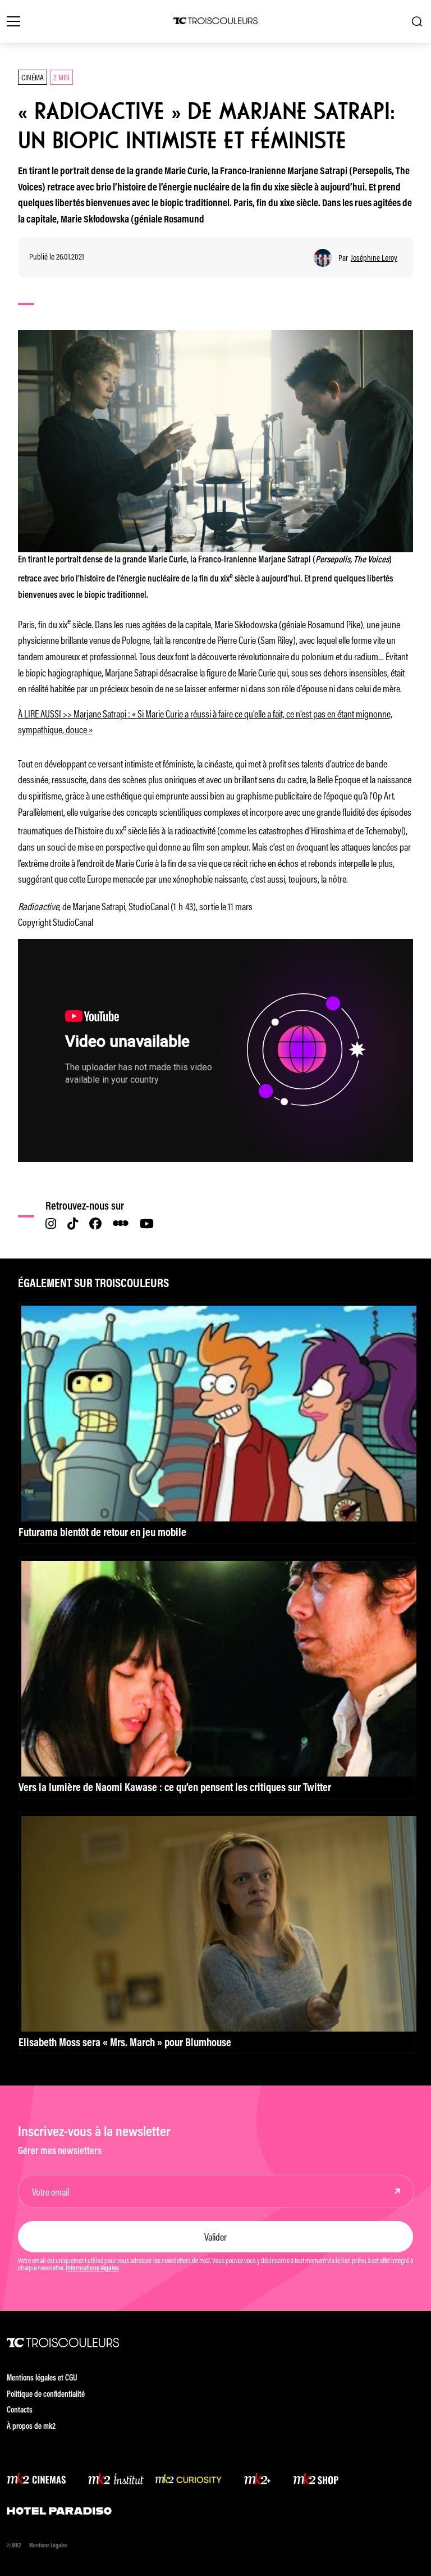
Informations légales (92, 2269)
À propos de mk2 (31, 2427)
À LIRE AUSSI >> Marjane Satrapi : (75, 713)
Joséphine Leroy (374, 258)
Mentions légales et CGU (42, 2379)
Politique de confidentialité (46, 2395)
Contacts (20, 2411)
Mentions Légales (48, 2546)
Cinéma (33, 77)
